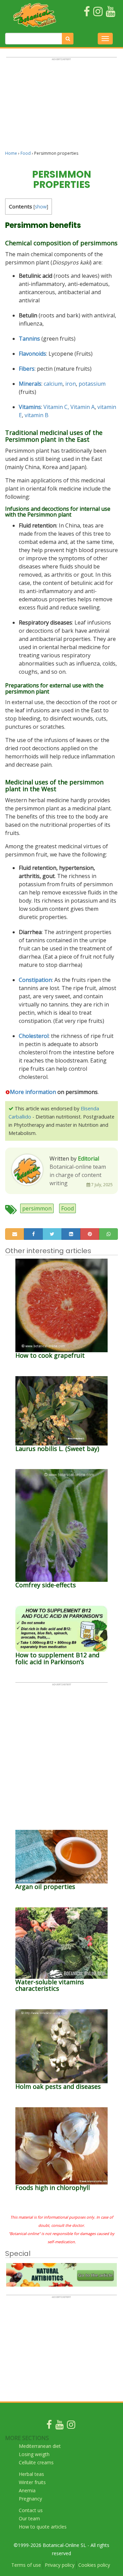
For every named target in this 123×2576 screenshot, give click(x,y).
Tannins (29, 339)
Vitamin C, (56, 407)
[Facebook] (49, 2426)
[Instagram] (71, 2426)
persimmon (37, 1208)
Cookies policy (94, 2565)
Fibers (27, 369)
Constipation (35, 980)
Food (26, 153)
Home (11, 153)
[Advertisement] (61, 107)
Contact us (31, 2510)
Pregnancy (30, 2499)
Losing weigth (34, 2454)
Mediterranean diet (40, 2446)
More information (33, 1092)
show (41, 207)
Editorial (88, 1159)
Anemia (27, 2490)
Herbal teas (31, 2474)
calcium (53, 384)
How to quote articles (43, 2527)
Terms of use (26, 2565)
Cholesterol (34, 1036)
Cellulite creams (36, 2462)
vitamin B (37, 415)
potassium (92, 384)
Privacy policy (60, 2565)
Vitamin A (83, 407)
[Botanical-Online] (35, 15)
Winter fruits (32, 2482)
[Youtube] (59, 2426)
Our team (29, 2518)
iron (71, 384)
